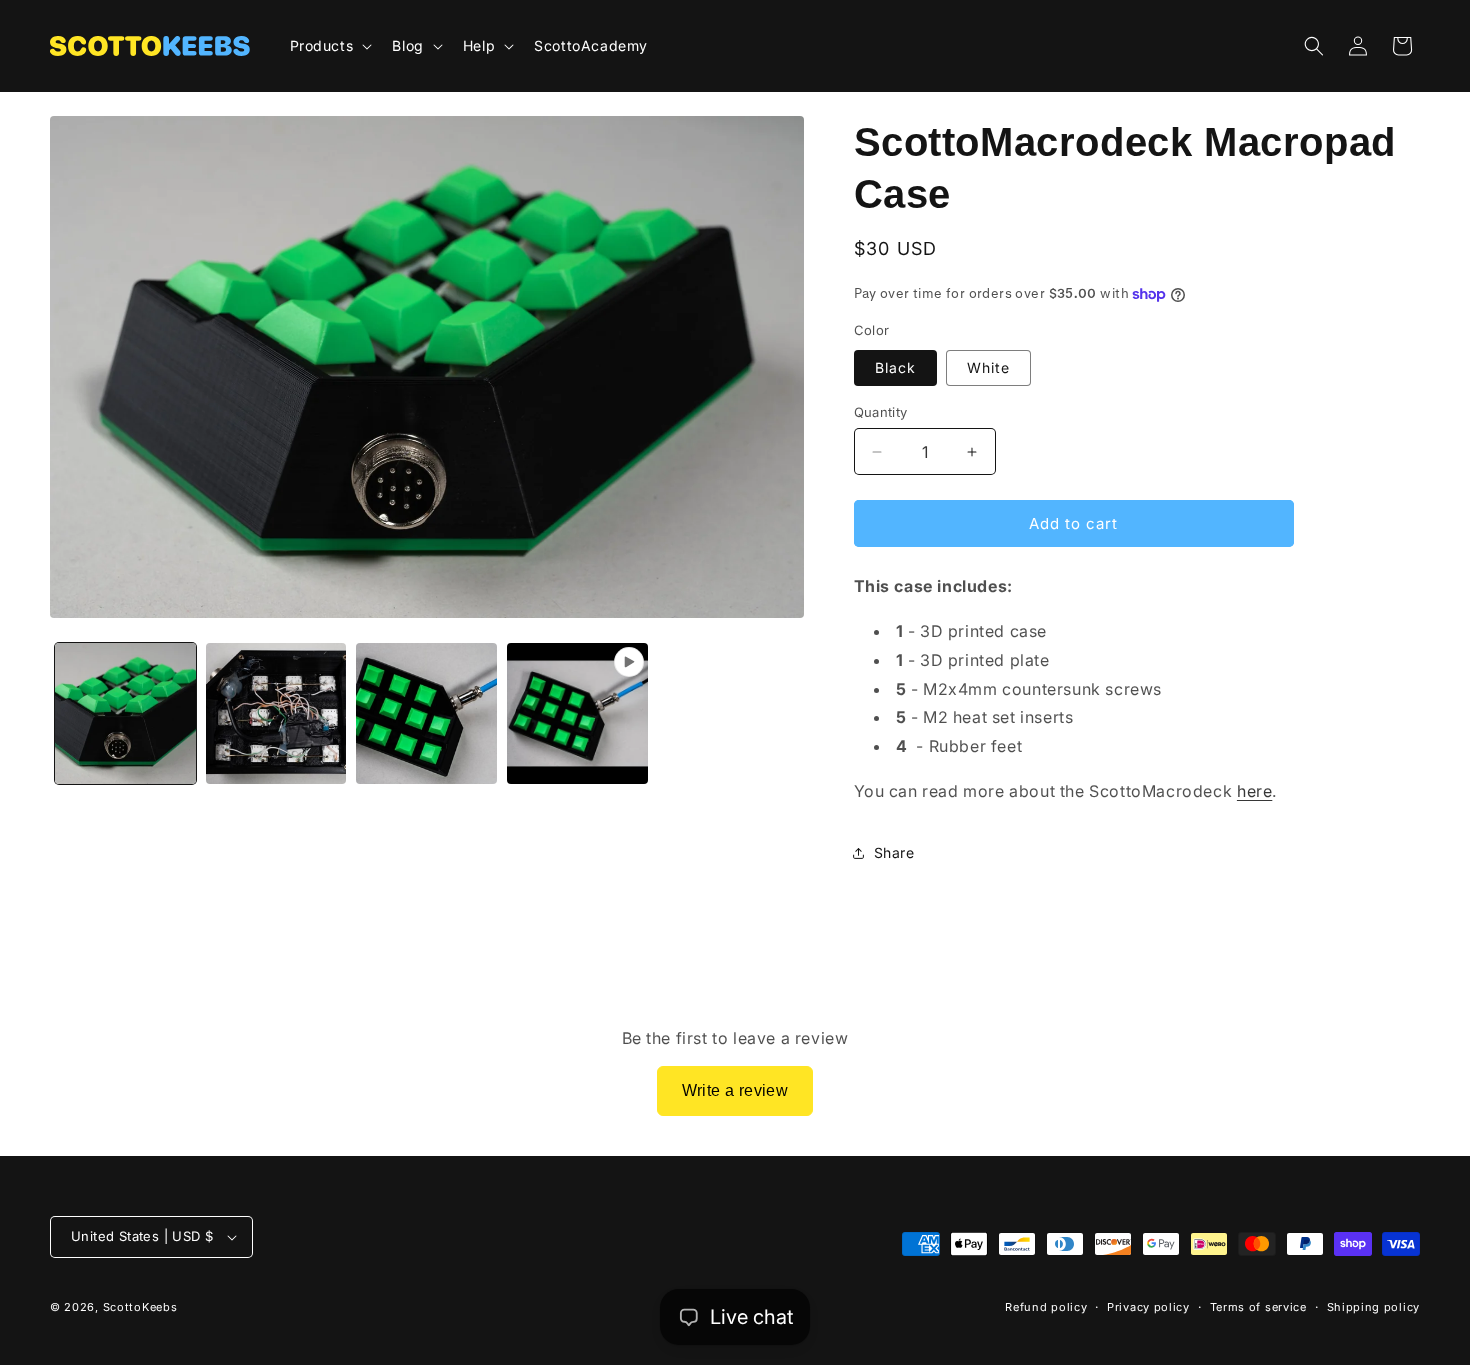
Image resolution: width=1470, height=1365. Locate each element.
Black (895, 367)
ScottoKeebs (140, 1307)
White (988, 367)
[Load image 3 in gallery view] (426, 713)
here (1254, 791)
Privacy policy (1148, 1307)
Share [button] (894, 852)
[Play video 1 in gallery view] (577, 713)
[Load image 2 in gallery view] (276, 713)
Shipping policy (1374, 1307)
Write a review (735, 1090)
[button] (329, 46)
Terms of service (1258, 1307)
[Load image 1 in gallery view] (125, 713)
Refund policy (1046, 1307)
